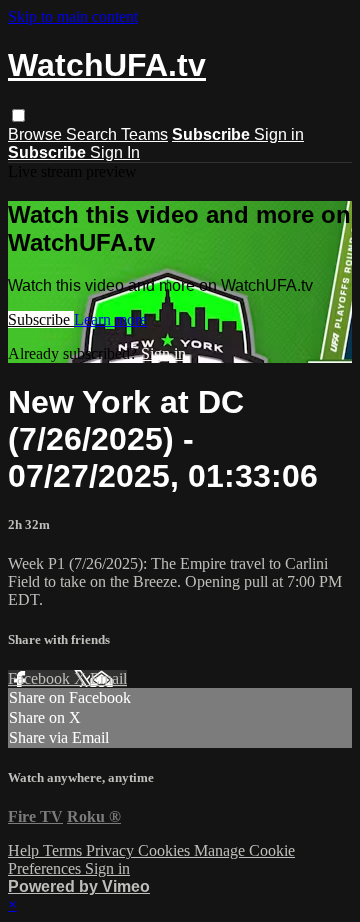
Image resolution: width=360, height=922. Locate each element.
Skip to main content (73, 16)
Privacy (112, 850)
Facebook (41, 678)
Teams (144, 134)
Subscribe (41, 319)
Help (25, 850)
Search (93, 134)
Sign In (115, 152)
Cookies (166, 850)
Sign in (279, 134)
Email (108, 678)
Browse (37, 134)
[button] (18, 115)
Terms (64, 850)
